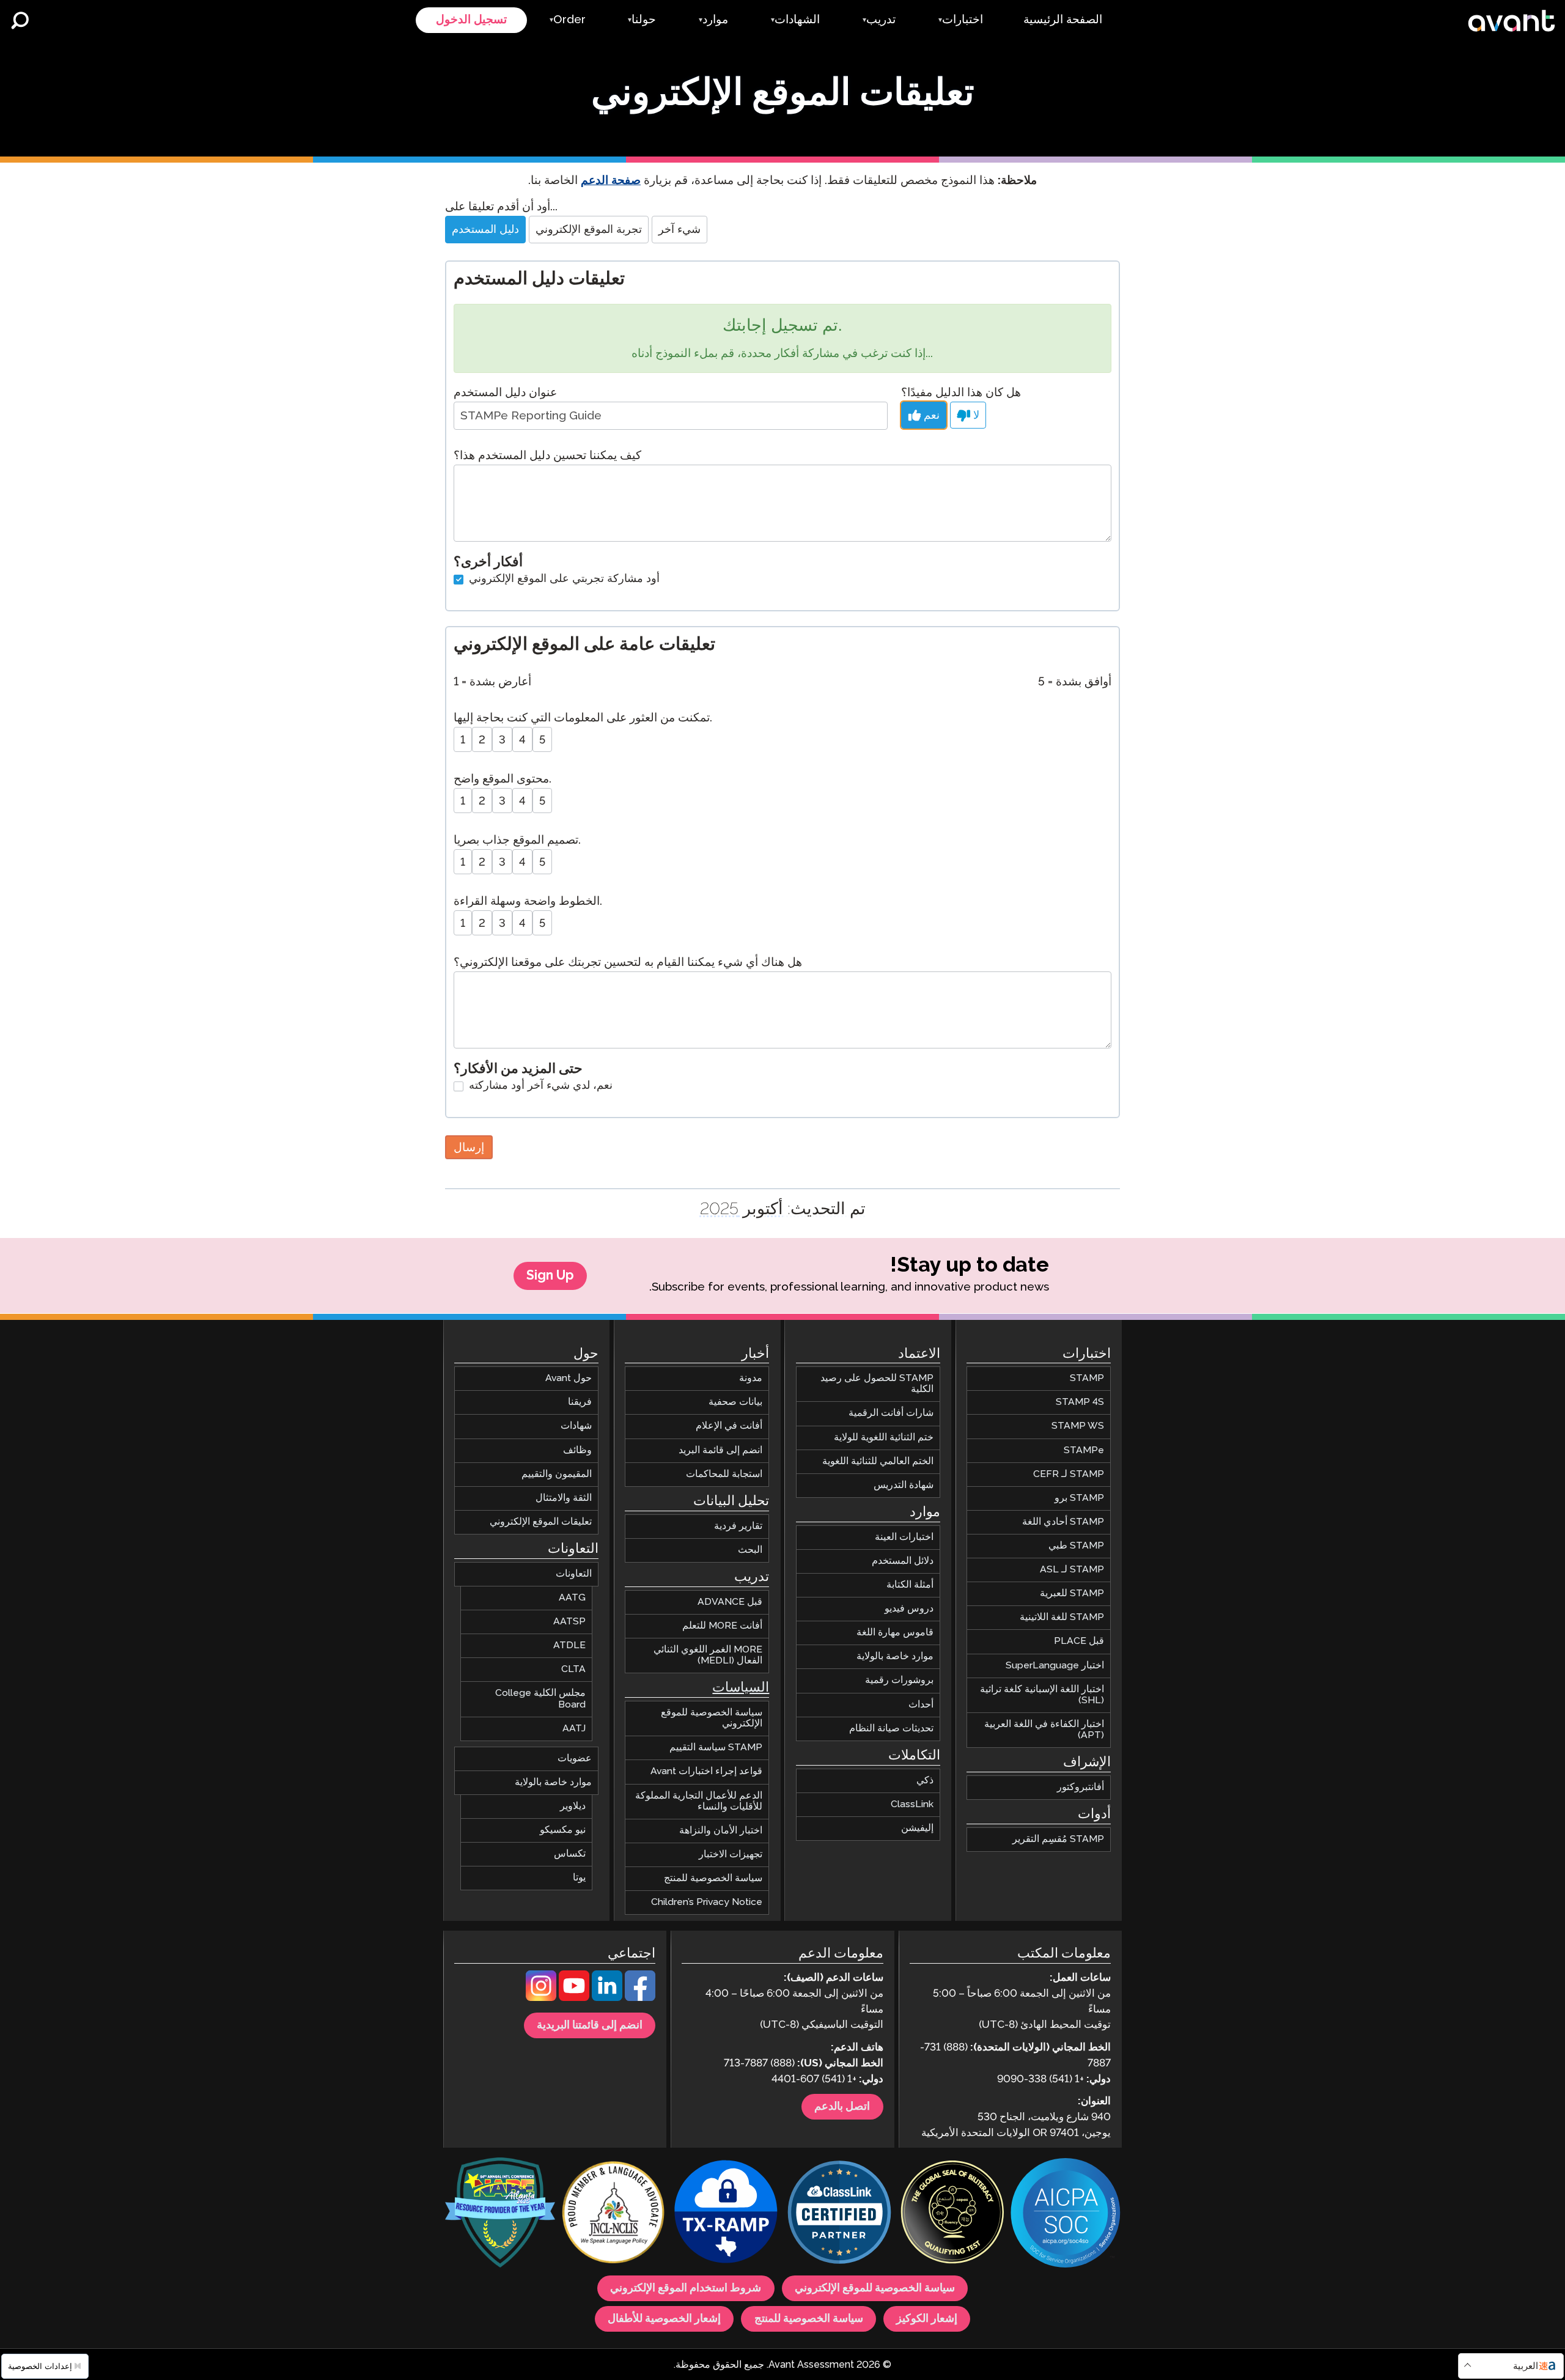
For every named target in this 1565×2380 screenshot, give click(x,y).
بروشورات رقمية (899, 1680)
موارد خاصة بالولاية (895, 1656)
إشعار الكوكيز (927, 2319)
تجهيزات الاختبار (731, 1855)
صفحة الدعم (611, 181)
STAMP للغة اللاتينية (1062, 1617)
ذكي (925, 1780)
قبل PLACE (1079, 1641)
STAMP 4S (1080, 1402)
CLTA (573, 1669)
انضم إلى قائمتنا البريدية (590, 2025)
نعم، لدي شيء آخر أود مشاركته (539, 1086)
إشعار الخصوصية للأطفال (664, 2319)
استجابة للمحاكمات (724, 1474)
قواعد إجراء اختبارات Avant (706, 1771)
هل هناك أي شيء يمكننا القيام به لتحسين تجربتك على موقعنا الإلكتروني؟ (628, 963)
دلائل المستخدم (903, 1561)
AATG (572, 1598)
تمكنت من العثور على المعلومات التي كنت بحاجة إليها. (583, 718)
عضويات (575, 1758)
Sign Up (550, 1276)
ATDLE (569, 1645)
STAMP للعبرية (1072, 1593)
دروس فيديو (909, 1609)
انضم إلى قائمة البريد (720, 1450)
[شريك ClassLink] (839, 2214)
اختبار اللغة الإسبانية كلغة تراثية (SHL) (1042, 1694)
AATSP (569, 1622)
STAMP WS (1078, 1426)
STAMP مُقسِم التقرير (1058, 1839)
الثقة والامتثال (564, 1498)
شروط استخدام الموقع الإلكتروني (686, 2288)
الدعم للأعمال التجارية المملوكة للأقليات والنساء (699, 1801)
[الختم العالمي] (952, 2214)
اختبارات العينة (904, 1537)
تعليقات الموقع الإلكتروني (541, 1522)
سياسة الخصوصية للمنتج (713, 1878)
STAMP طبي (1076, 1546)
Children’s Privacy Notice (707, 1902)
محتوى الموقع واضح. (503, 779)
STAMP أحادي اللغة (1063, 1522)
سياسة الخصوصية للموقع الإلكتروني (712, 1718)
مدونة (751, 1378)
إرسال (469, 1147)
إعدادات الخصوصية (41, 2366)
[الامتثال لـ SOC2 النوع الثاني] (1066, 2214)
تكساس (570, 1854)
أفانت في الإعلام (729, 1426)
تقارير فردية (738, 1526)
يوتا (579, 1878)
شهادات (576, 1426)
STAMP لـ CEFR (1069, 1474)
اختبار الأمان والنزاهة (721, 1830)
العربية (1526, 2366)
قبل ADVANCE (730, 1601)
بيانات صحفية (735, 1402)
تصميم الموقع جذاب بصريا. (517, 840)
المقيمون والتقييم (557, 1474)
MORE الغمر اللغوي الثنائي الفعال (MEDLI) (708, 1655)
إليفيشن (917, 1828)
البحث (750, 1549)
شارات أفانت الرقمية (891, 1413)
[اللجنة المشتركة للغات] (613, 2214)
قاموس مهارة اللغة (895, 1633)
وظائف (577, 1450)
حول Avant (569, 1378)
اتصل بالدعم (842, 2107)
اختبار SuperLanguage (1055, 1665)
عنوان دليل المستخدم (505, 393)
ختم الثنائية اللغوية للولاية (884, 1437)
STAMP (1087, 1378)
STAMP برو (1079, 1498)
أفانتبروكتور (1081, 1787)
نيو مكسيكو (563, 1830)
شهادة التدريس (904, 1485)
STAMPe (1084, 1450)
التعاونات (574, 1574)
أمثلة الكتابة (910, 1585)
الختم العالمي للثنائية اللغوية (878, 1461)
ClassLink (912, 1804)
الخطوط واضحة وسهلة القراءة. (528, 901)
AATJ (574, 1728)
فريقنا (580, 1402)
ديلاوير (573, 1806)
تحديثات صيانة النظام (891, 1728)
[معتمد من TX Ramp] (726, 2214)
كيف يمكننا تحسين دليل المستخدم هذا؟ (547, 456)
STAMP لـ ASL (1072, 1570)
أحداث (921, 1704)
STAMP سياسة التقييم (716, 1748)
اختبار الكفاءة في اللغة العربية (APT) (1044, 1730)
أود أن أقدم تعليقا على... (501, 207)
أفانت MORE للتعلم (722, 1626)
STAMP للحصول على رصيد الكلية (877, 1384)
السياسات (741, 1688)
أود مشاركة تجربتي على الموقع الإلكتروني (563, 579)
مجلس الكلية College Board (540, 1699)
